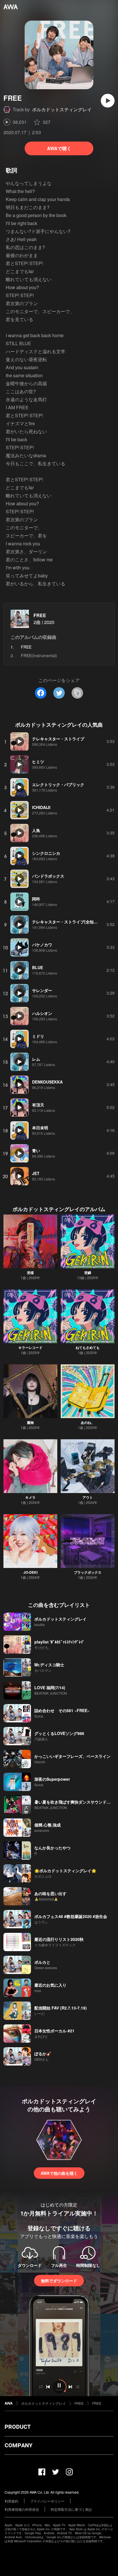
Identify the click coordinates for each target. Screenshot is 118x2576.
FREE (40, 615)
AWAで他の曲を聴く (59, 2173)
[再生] (108, 101)
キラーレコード (30, 1347)
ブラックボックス (88, 1572)
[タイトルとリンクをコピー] (77, 693)
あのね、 (88, 1422)
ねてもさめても (88, 1347)
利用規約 (11, 2501)
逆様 (30, 1273)
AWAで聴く (59, 148)
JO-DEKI (31, 1572)
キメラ (30, 1497)
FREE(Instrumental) (39, 655)
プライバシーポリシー (47, 2501)
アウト (88, 1497)
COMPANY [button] (18, 2445)
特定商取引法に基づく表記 (71, 2509)
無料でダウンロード (59, 2281)
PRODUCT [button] (18, 2427)
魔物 (30, 1422)
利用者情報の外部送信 (22, 2509)
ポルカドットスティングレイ (62, 109)
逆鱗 (88, 1273)
